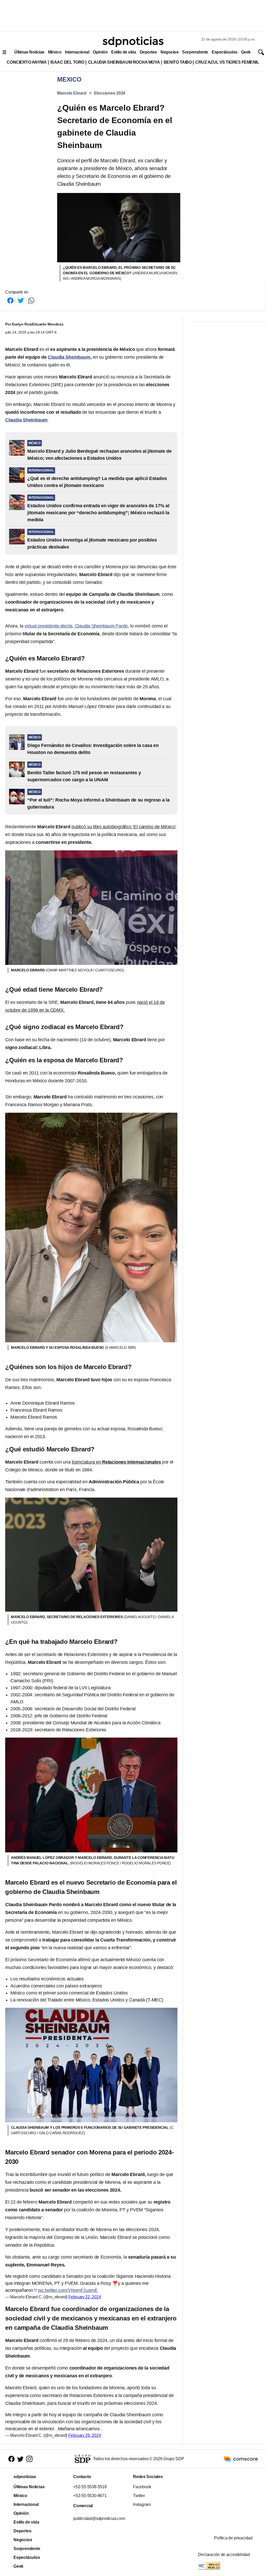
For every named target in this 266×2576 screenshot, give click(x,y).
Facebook (142, 2487)
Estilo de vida (124, 52)
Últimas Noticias (29, 52)
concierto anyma (27, 62)
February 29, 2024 (85, 2435)
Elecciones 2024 (110, 93)
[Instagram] (29, 2459)
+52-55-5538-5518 (90, 2487)
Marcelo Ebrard (72, 93)
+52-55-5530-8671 (90, 2496)
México (55, 52)
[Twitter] (21, 300)
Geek (246, 52)
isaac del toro (67, 62)
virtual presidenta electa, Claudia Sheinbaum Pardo (76, 626)
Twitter (139, 2496)
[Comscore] (241, 2458)
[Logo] (133, 42)
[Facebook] (10, 300)
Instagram (142, 2504)
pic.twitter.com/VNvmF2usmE (68, 2290)
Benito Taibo (178, 62)
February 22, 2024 (85, 2297)
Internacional (77, 52)
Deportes (148, 52)
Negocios (169, 52)
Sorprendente (195, 52)
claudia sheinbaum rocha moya (124, 62)
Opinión (100, 52)
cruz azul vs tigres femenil (227, 62)
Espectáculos (225, 52)
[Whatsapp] (31, 300)
